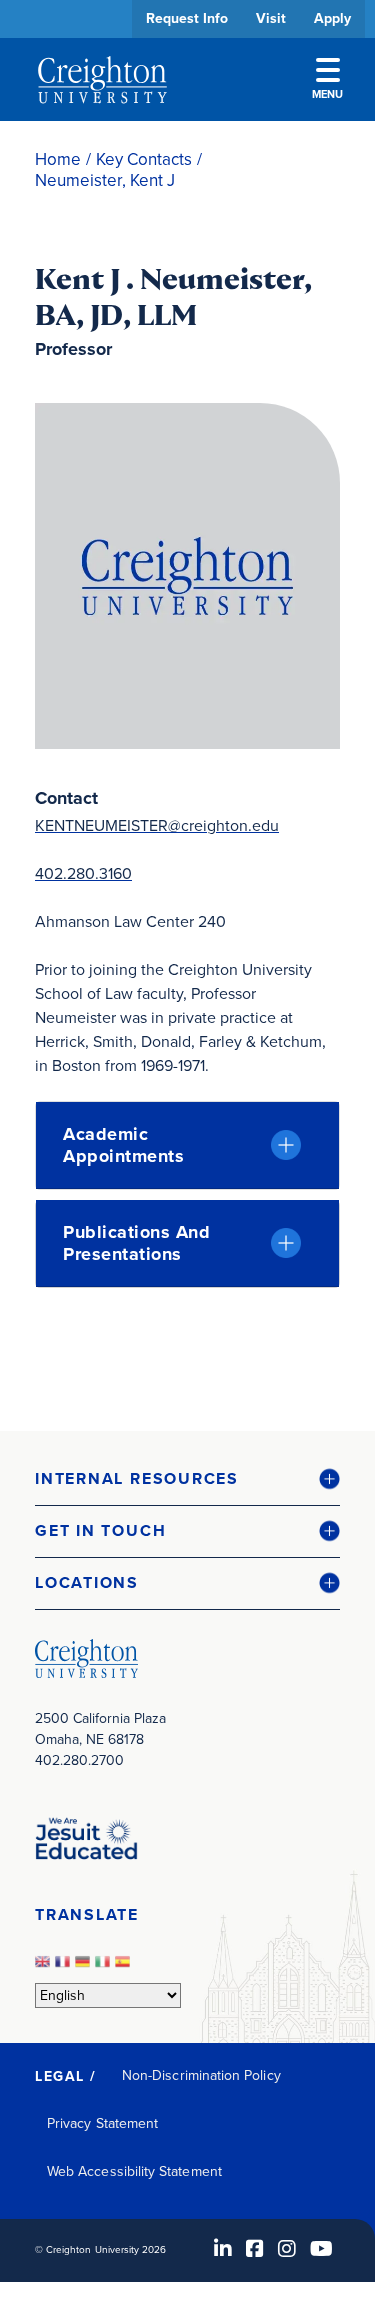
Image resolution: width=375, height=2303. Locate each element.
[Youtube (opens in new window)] (321, 2249)
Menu (327, 94)
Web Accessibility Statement (134, 2171)
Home (58, 159)
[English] (45, 1967)
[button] (187, 1479)
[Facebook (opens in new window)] (255, 2249)
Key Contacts (144, 159)
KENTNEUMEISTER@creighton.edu (157, 825)
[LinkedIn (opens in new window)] (223, 2249)
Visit (271, 18)
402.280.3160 (83, 873)
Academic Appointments (123, 1145)
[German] (85, 1967)
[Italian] (105, 1967)
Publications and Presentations (136, 1243)
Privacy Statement (102, 2123)
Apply (332, 18)
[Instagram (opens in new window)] (287, 2249)
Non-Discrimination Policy (201, 2075)
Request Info (187, 18)
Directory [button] (187, 612)
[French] (65, 1967)
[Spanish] (125, 1967)
